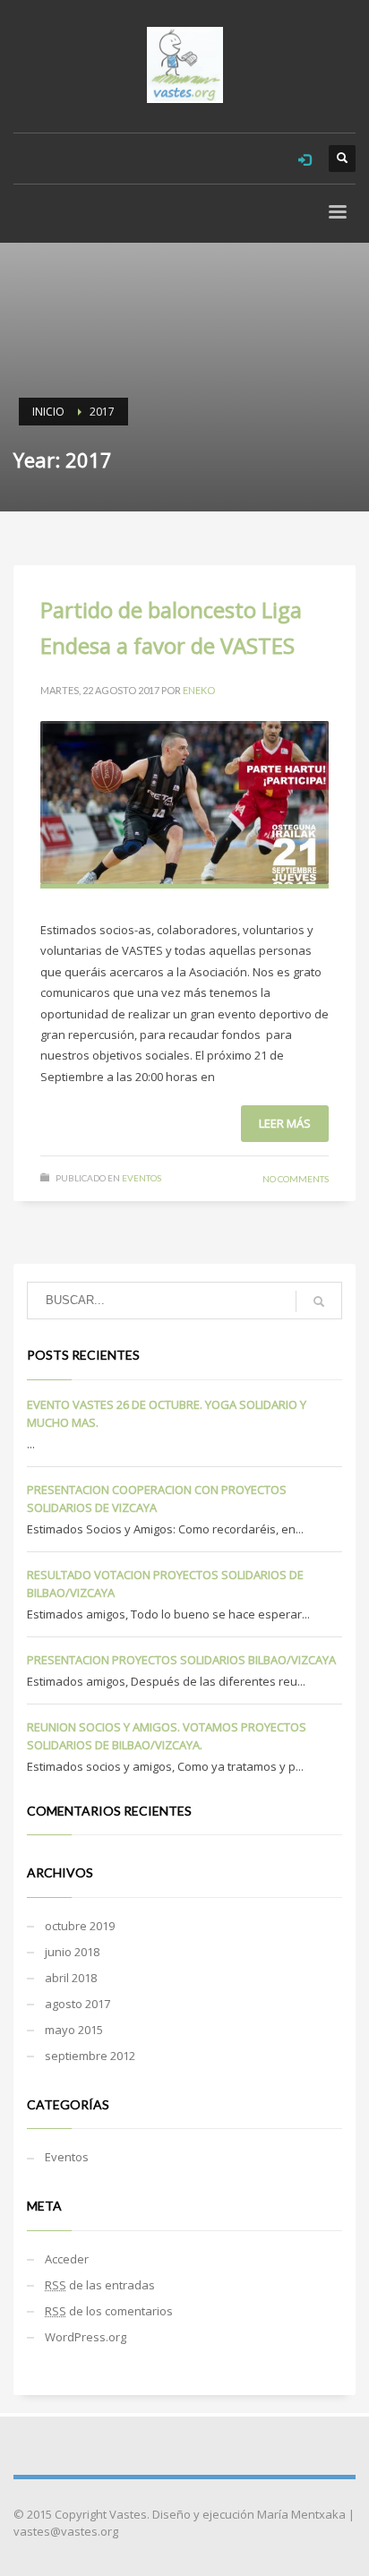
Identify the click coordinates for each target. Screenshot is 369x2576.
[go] (319, 1301)
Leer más (285, 1123)
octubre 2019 (80, 1926)
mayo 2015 (74, 2030)
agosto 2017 (77, 2004)
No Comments (296, 1179)
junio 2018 (72, 1952)
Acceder (67, 2259)
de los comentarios (109, 2311)
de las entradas (100, 2285)
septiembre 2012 (90, 2056)
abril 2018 (71, 1978)
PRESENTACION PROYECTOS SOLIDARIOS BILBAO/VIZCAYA (181, 1660)
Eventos (142, 1178)
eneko (199, 690)
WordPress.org (86, 2337)
